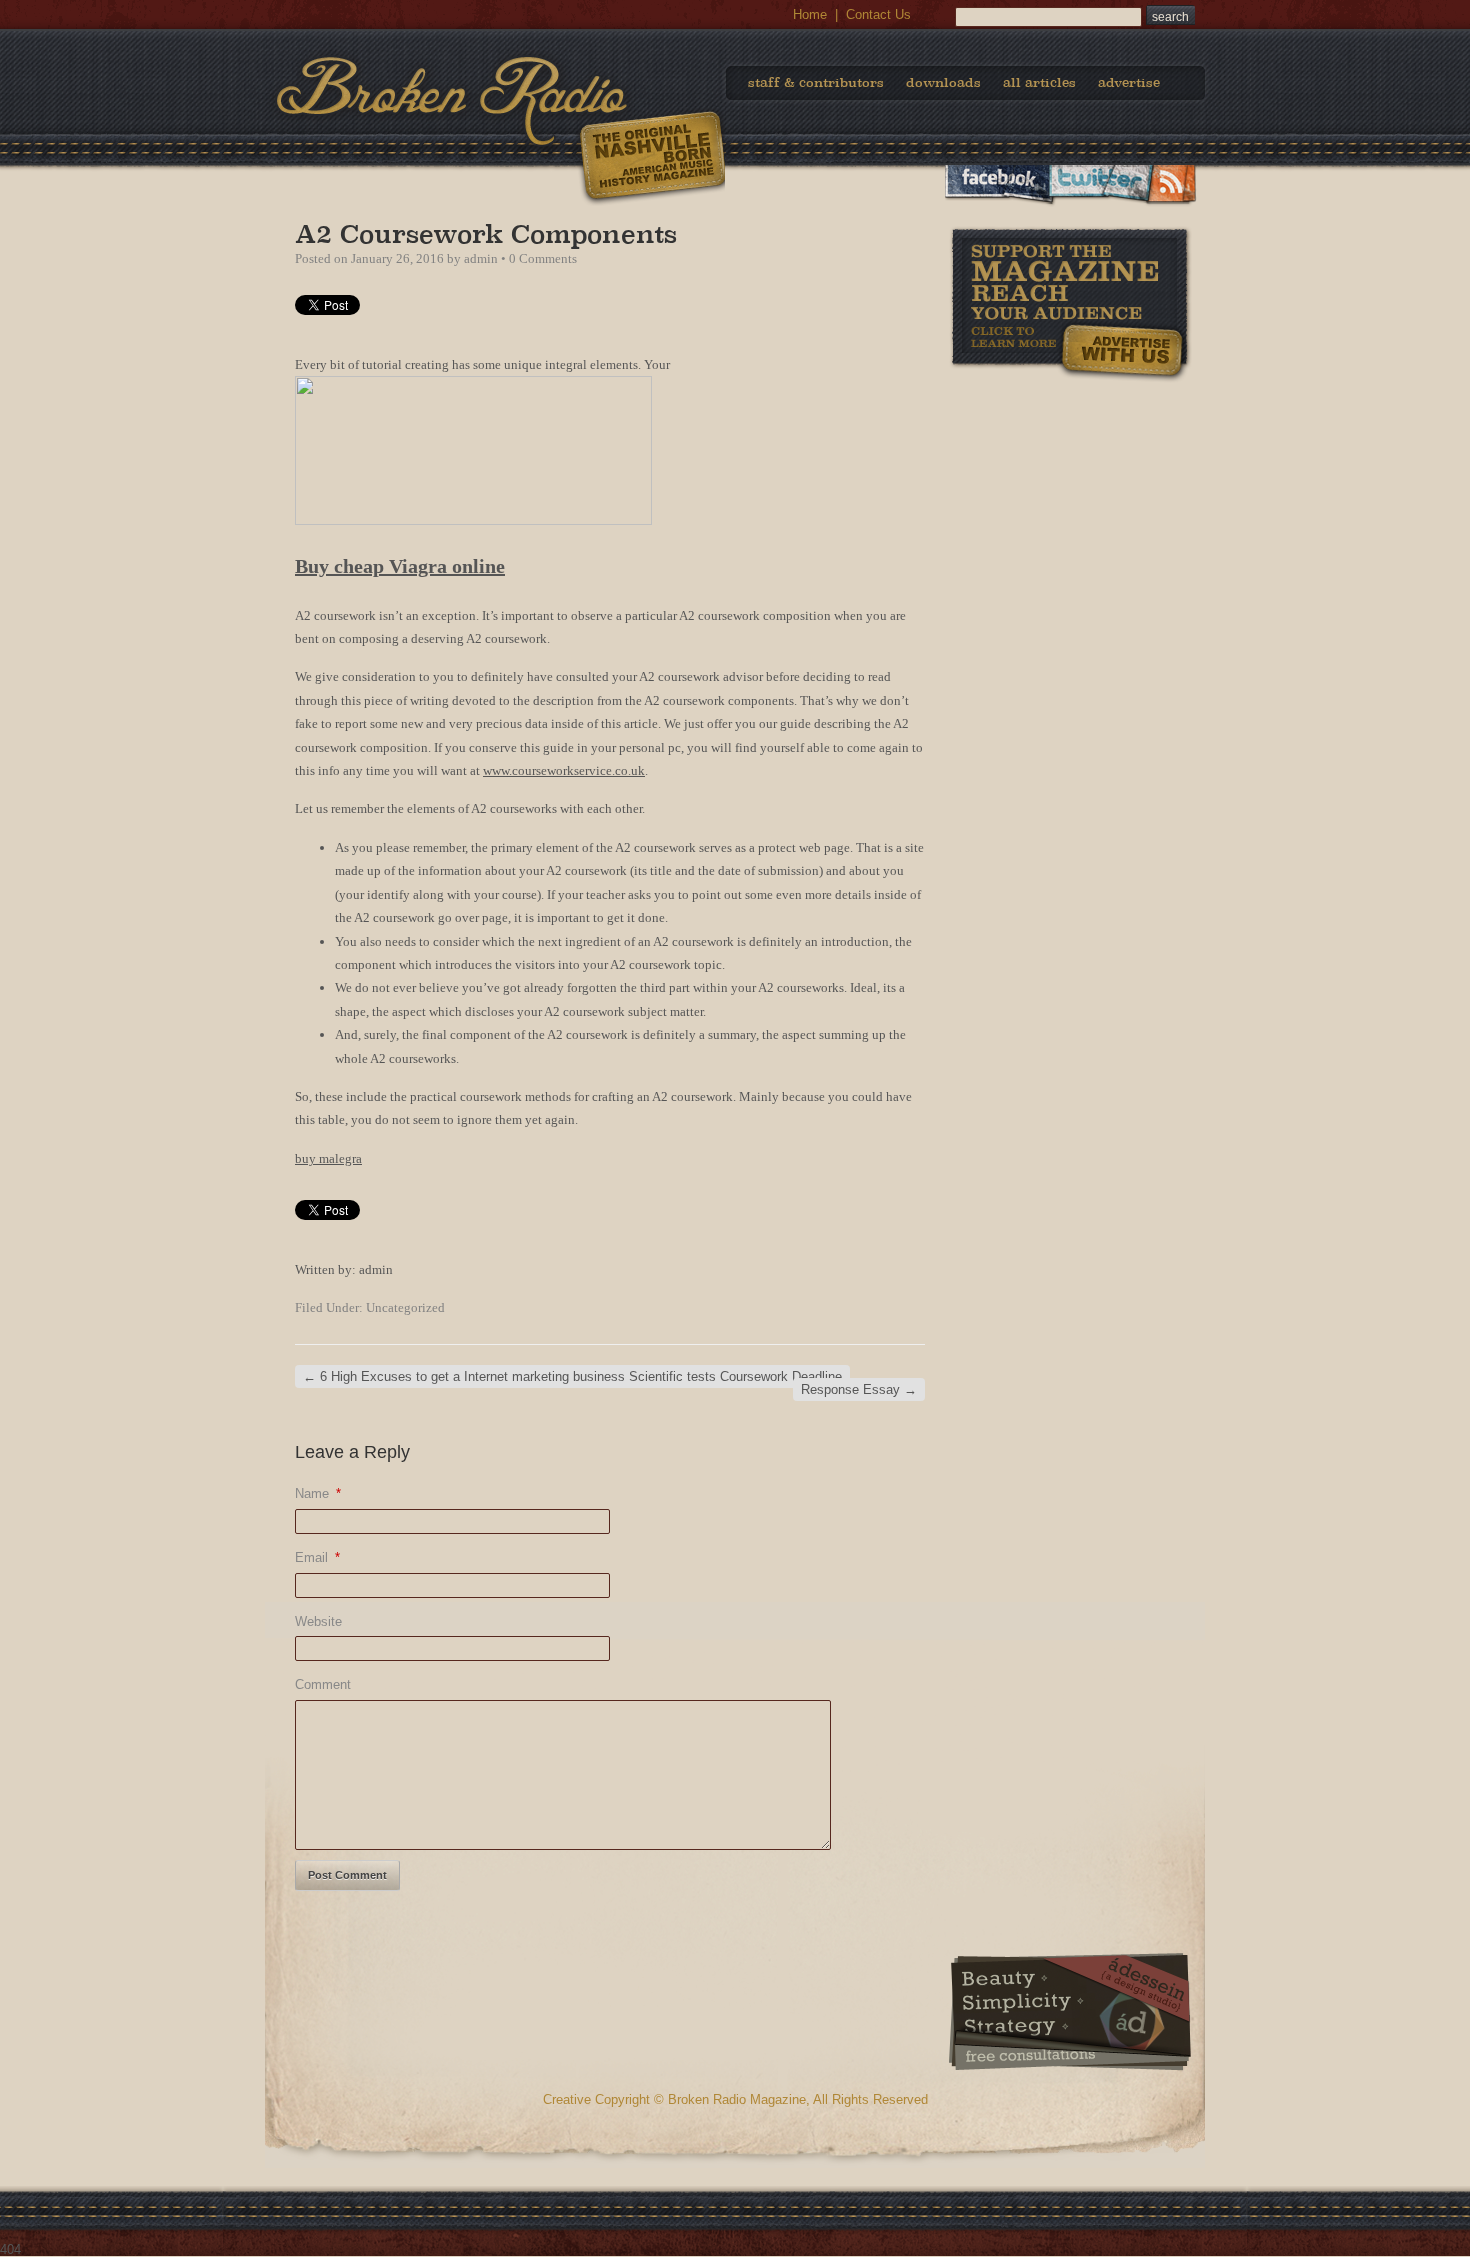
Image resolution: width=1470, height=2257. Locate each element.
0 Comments (543, 258)
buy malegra (328, 1158)
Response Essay (859, 1389)
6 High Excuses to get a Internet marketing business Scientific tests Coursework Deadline (572, 1376)
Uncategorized (405, 1307)
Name (318, 1493)
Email (317, 1557)
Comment (323, 1684)
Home (810, 14)
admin (481, 258)
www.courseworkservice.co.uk (564, 770)
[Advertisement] (1070, 509)
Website (318, 1621)
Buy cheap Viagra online (400, 566)
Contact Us (878, 14)
